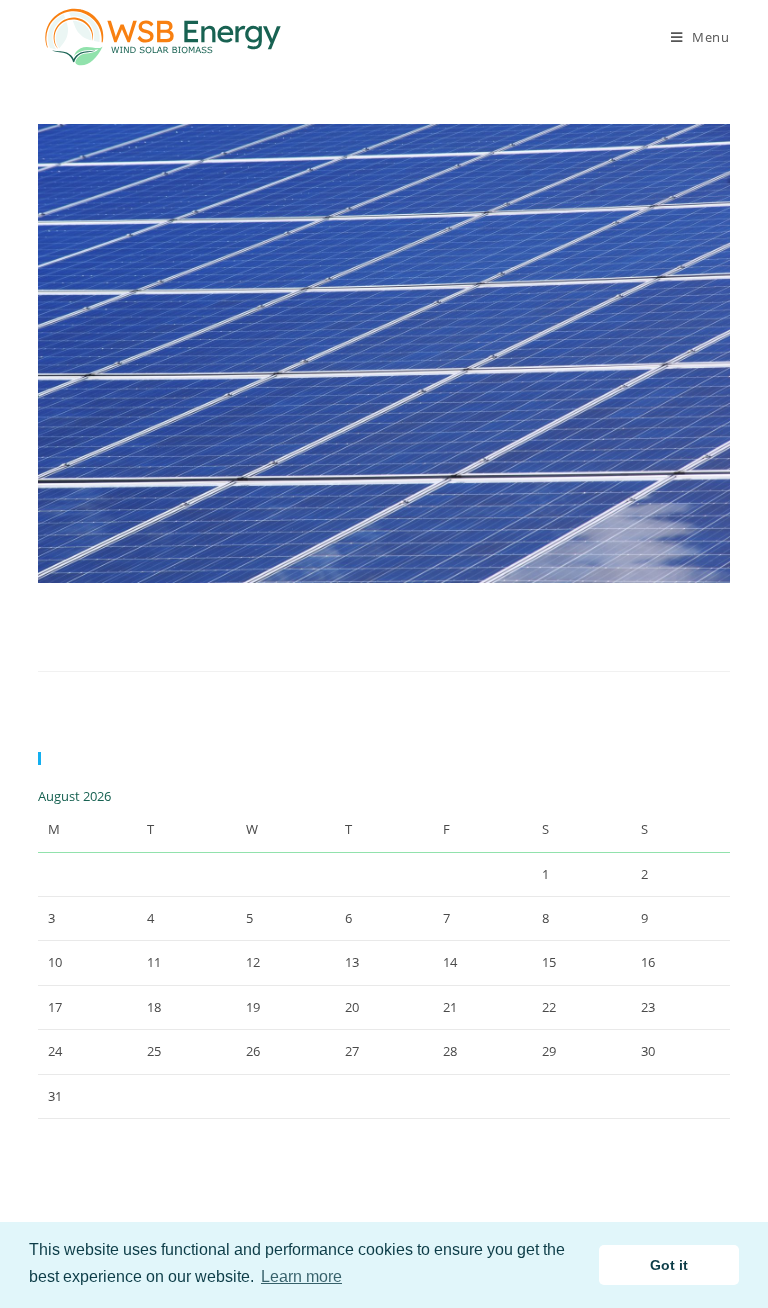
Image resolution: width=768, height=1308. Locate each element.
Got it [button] (669, 1265)
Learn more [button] (301, 1276)
